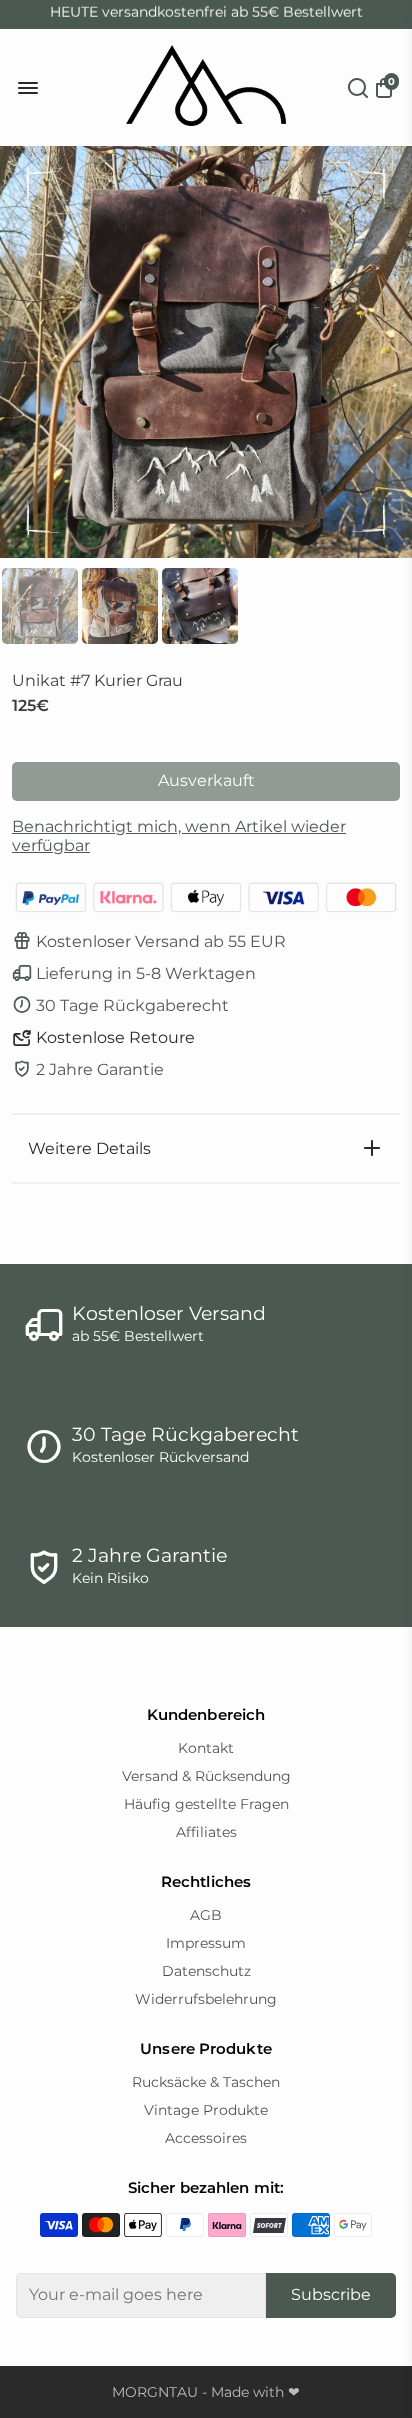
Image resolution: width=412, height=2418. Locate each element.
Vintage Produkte (206, 2110)
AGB (206, 1915)
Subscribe (331, 2294)
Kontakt (206, 1748)
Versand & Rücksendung (206, 1776)
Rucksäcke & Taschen (206, 2082)
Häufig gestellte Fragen (206, 1804)
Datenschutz (206, 1971)
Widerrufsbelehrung (206, 1999)
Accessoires (206, 2138)
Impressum (206, 1943)
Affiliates (206, 1832)
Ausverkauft (206, 780)
